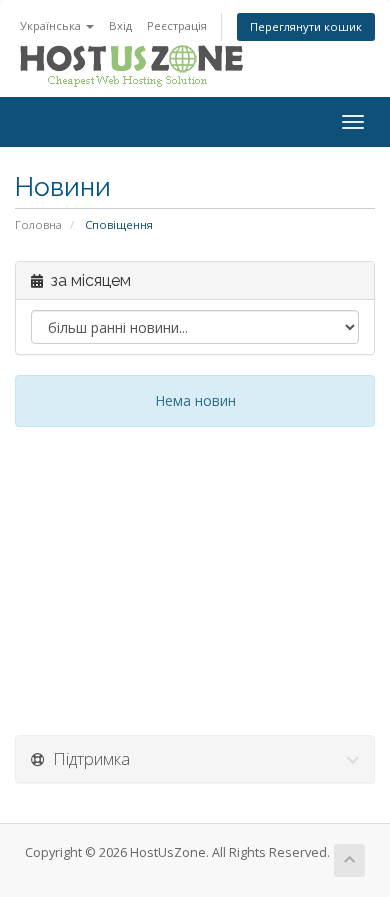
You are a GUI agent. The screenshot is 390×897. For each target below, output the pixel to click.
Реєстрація (177, 25)
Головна (38, 224)
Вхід (120, 25)
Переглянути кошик (306, 26)
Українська (52, 25)
